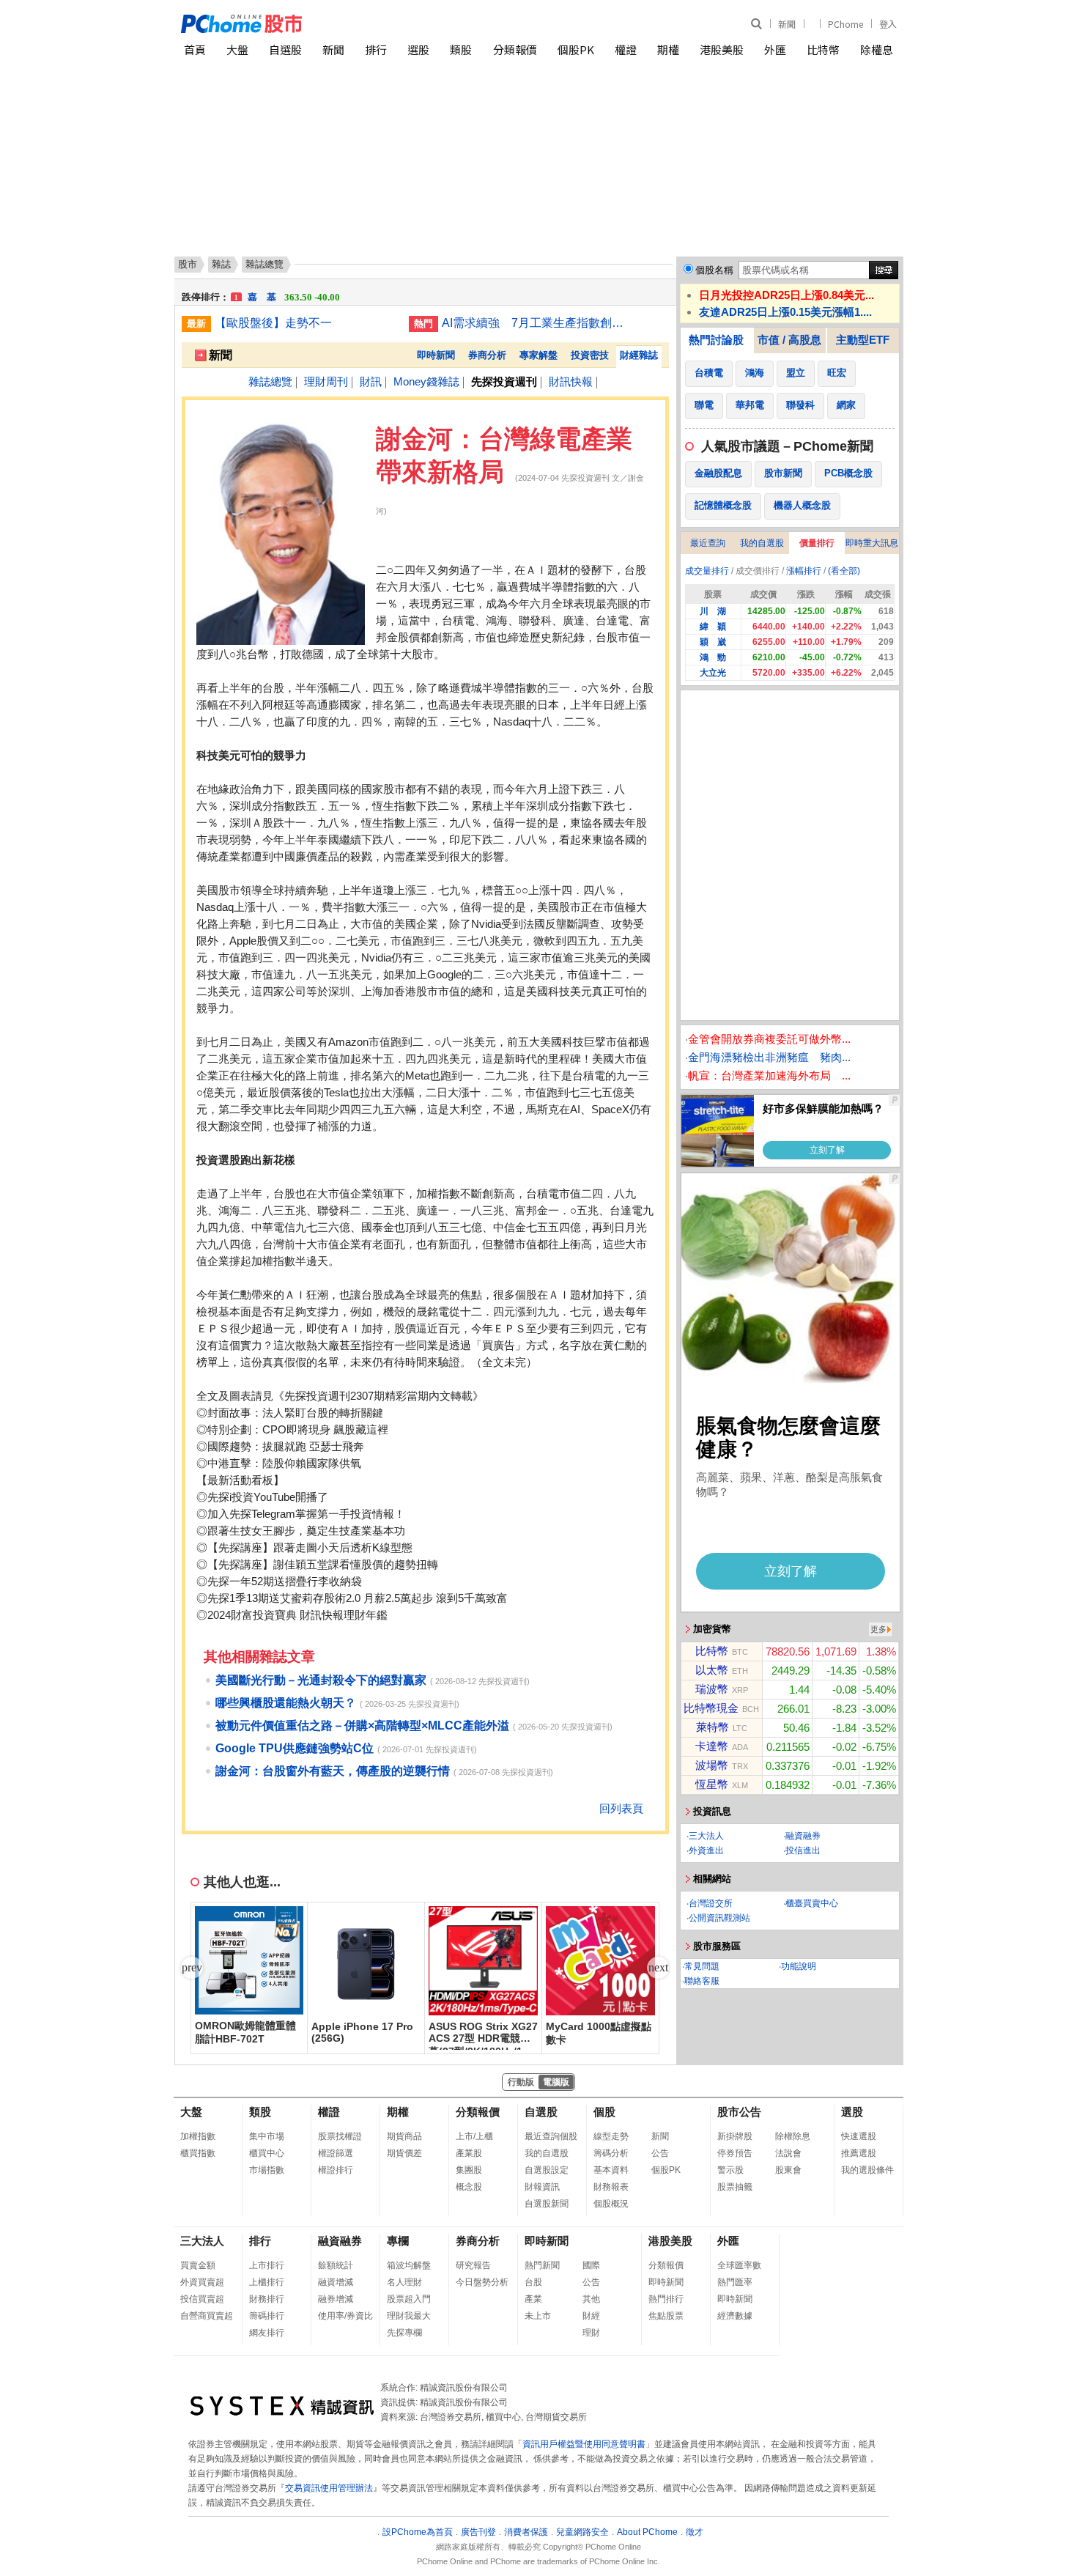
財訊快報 (571, 381)
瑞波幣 (712, 1689)
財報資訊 (542, 2187)
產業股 (469, 2153)
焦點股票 (666, 2316)
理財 (591, 2333)
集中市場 (267, 2136)
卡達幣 (712, 1746)
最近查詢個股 (551, 2136)
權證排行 (336, 2170)
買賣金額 (198, 2265)
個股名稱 (714, 270)
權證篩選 (336, 2153)
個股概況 (611, 2204)
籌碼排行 (267, 2316)
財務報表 (611, 2187)
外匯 (775, 49)
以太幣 (712, 1670)
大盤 (237, 49)
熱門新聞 (542, 2265)
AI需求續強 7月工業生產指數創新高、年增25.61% (533, 323)
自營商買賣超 (207, 2316)
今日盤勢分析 (482, 2282)
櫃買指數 (198, 2153)
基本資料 (611, 2170)
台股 (533, 2282)
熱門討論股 (716, 340)
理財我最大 (409, 2316)
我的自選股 (762, 543)
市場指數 (267, 2170)
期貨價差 (404, 2153)
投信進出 (803, 1850)
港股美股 (722, 49)
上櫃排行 (267, 2282)
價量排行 (817, 543)
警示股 (730, 2170)
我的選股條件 (867, 2170)
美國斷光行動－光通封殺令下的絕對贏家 (321, 1680)
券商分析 (487, 355)
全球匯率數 (739, 2265)
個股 (604, 2112)
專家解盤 (538, 355)
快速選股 (859, 2136)
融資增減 (336, 2282)
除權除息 (793, 2136)
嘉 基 (287, 290)
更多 (878, 1629)
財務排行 (267, 2299)
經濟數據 (735, 2316)
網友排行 (267, 2333)
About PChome (647, 2532)
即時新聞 (436, 355)
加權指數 (198, 2136)
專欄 (398, 2241)
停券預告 (735, 2153)
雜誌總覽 (270, 381)
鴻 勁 (713, 657)
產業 (533, 2299)
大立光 (713, 673)
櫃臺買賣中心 (812, 1903)
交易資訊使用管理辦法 (329, 2488)
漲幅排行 (804, 571)
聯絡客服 (702, 1981)
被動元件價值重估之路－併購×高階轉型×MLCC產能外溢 (362, 1726)
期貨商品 (404, 2136)
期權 (668, 49)
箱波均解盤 (409, 2265)
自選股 (285, 49)
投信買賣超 (202, 2299)
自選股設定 (547, 2170)
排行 (376, 49)
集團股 (469, 2170)
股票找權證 (340, 2136)
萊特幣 (713, 1727)
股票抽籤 (735, 2187)
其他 (591, 2299)
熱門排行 (666, 2299)
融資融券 (803, 1836)
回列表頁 (621, 1808)
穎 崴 (713, 642)
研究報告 (473, 2265)
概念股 (469, 2187)
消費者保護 (526, 2532)
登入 (888, 24)
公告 (660, 2153)
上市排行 (267, 2265)
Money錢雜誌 (426, 381)
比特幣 (823, 49)
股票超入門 (409, 2299)
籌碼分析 (611, 2153)
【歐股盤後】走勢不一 (273, 323)
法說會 (788, 2153)
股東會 (788, 2170)
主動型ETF (863, 340)
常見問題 (702, 1966)
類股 (461, 49)
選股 (418, 49)
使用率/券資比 (345, 2316)
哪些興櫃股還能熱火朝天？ (286, 1703)
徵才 (695, 2532)
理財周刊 (326, 381)
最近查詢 (708, 543)
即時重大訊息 (872, 543)
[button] (658, 1968)
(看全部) (844, 571)
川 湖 (713, 611)
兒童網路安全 (582, 2532)
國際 (591, 2265)
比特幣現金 (711, 1708)
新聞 (787, 24)
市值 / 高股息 (789, 340)
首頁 (195, 49)
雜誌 (221, 264)
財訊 (371, 381)
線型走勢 (611, 2136)
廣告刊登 (478, 2532)
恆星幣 (712, 1784)
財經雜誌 (639, 355)
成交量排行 (707, 571)
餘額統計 (336, 2265)
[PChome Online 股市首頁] (360, 24)
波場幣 (712, 1765)
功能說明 (799, 1966)
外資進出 (706, 1850)
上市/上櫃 (474, 2136)
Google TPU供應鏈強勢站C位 (295, 1748)
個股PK (576, 49)
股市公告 (739, 2112)
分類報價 (515, 49)
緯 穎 (713, 627)
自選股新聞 (547, 2204)
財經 (591, 2316)
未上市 (538, 2316)
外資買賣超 (202, 2282)
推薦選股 (859, 2153)
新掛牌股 (735, 2136)
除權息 (877, 49)
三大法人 (706, 1836)
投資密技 (590, 355)
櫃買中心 (267, 2153)
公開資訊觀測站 (719, 1918)
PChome (845, 24)
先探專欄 (404, 2333)
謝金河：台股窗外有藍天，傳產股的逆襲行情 (333, 1771)
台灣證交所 (711, 1903)
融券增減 (336, 2299)
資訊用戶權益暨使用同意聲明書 (584, 2444)
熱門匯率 (735, 2282)
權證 (626, 49)
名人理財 (404, 2282)
